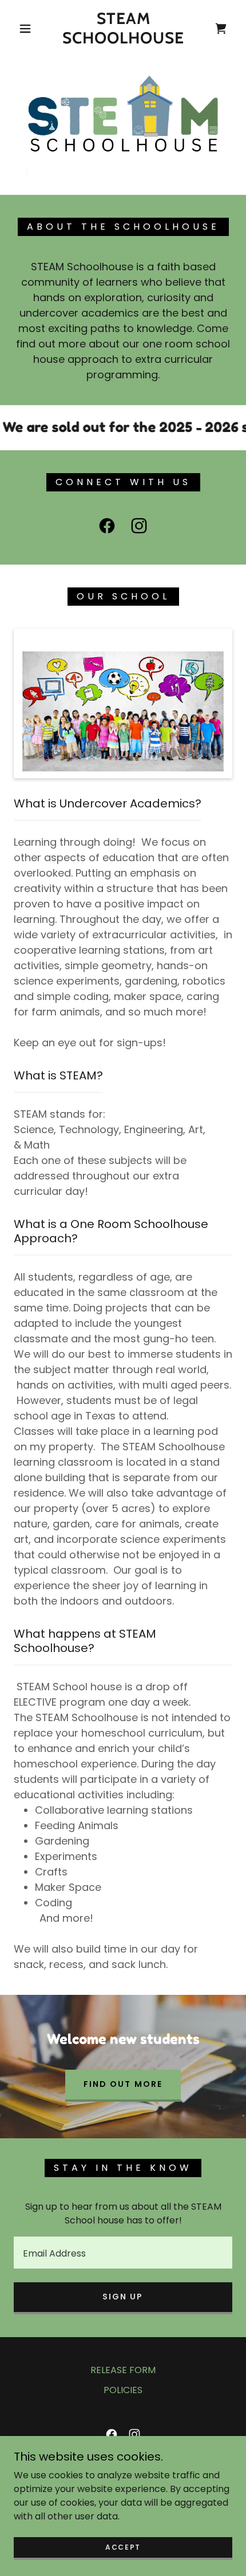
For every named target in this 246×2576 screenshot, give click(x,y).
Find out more (123, 2084)
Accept (123, 2547)
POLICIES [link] (123, 2390)
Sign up (123, 2297)
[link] (124, 28)
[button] (25, 29)
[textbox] (123, 2253)
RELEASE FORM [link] (123, 2370)
